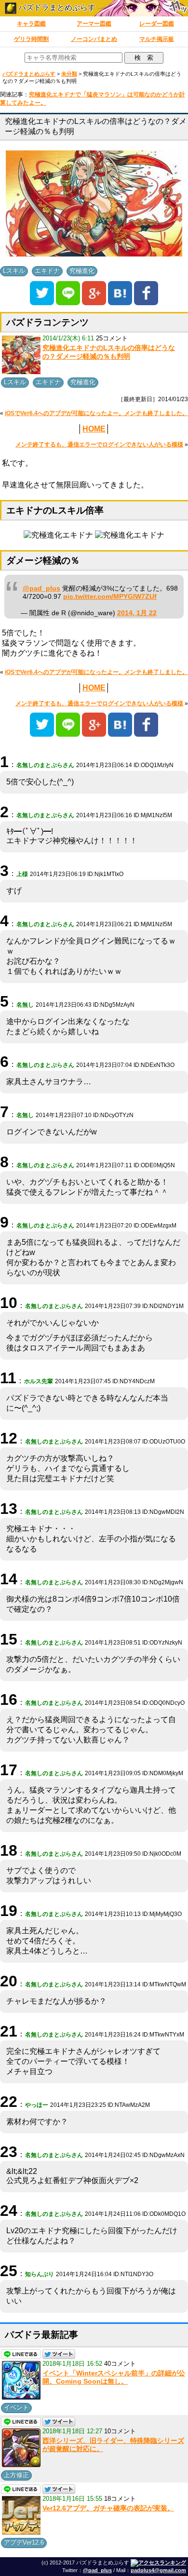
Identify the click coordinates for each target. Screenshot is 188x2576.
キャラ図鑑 (31, 24)
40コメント (120, 2364)
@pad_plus (41, 588)
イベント (16, 2407)
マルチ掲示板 (157, 39)
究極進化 (82, 271)
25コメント (112, 338)
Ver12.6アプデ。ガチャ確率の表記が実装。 (108, 2508)
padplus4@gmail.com (158, 2570)
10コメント (120, 2431)
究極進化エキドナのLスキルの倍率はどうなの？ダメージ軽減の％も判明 (109, 352)
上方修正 (16, 2475)
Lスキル (14, 271)
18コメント (120, 2499)
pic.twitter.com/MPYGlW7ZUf (110, 597)
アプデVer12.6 (24, 2542)
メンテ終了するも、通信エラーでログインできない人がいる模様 (99, 445)
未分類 (69, 74)
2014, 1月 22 (137, 613)
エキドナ (47, 271)
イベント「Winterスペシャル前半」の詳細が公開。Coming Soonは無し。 (114, 2377)
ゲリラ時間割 (31, 39)
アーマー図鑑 (94, 24)
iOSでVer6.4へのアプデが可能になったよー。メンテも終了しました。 (96, 413)
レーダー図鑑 (157, 24)
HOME (94, 429)
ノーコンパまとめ (94, 39)
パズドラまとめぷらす (56, 7)
